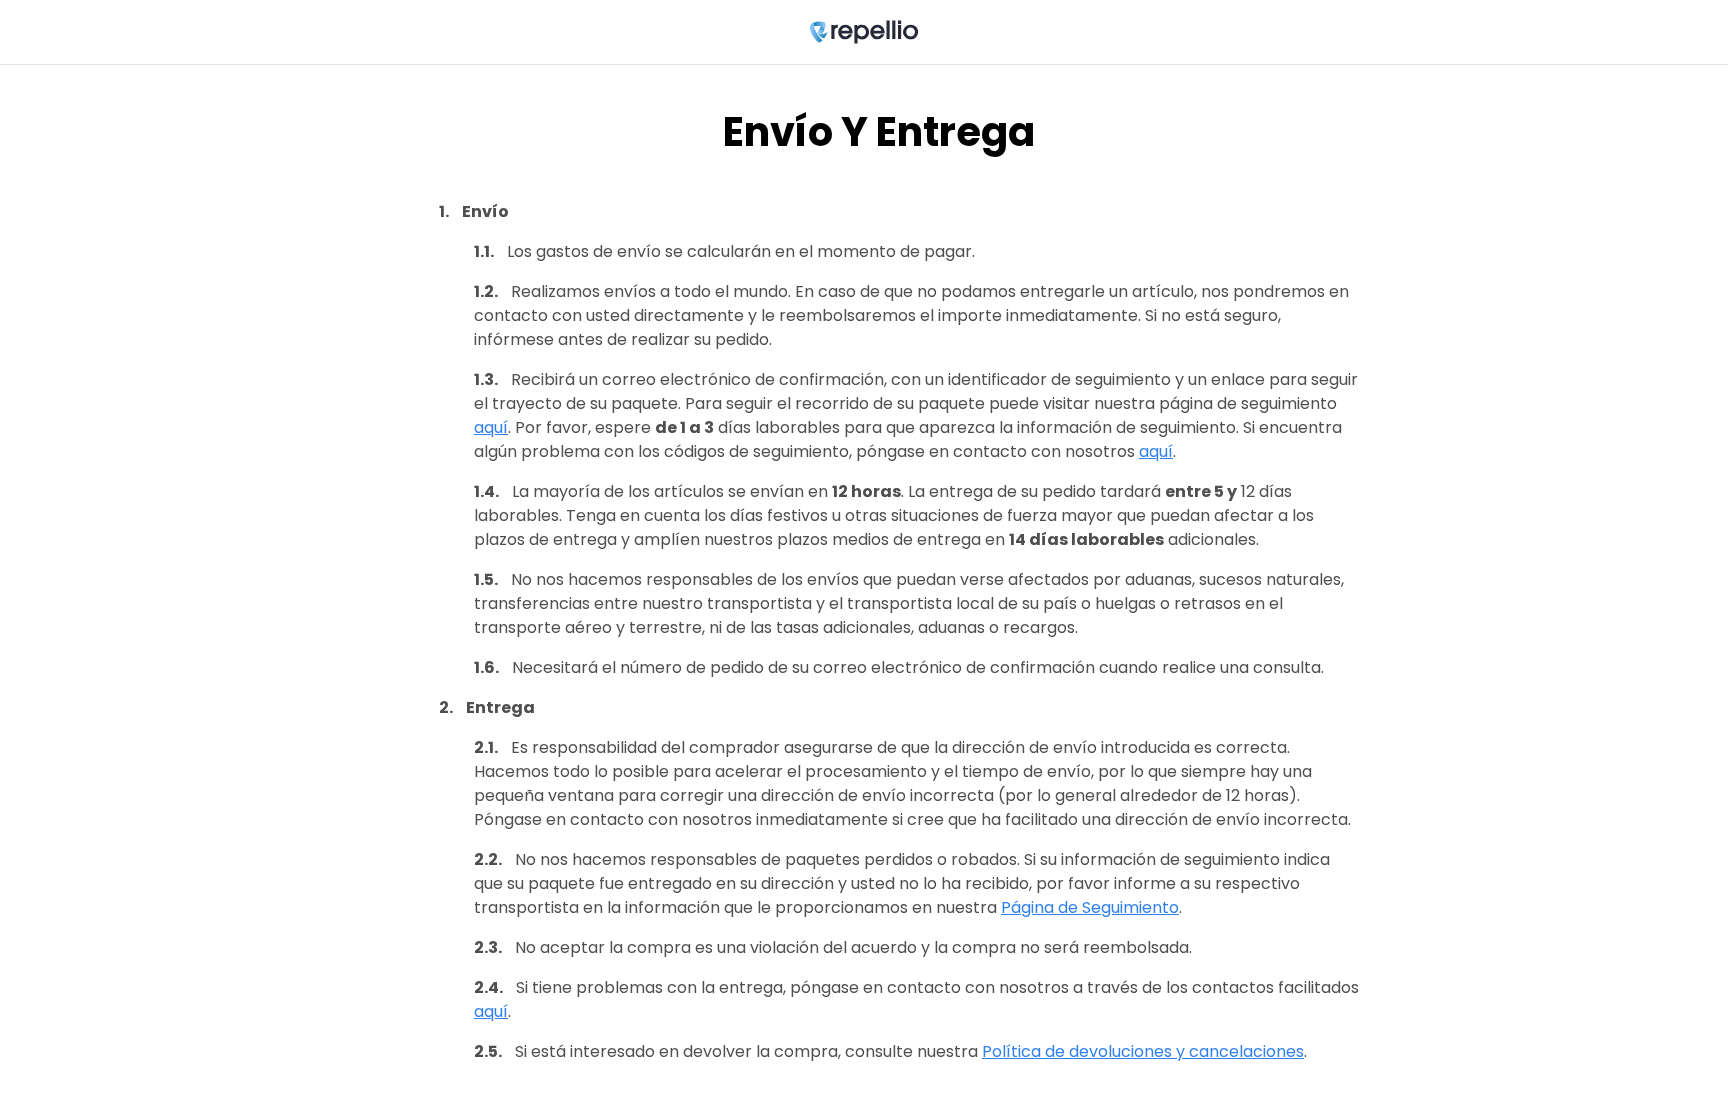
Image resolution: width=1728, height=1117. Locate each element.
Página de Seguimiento (1090, 907)
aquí (491, 427)
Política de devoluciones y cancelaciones (1143, 1051)
